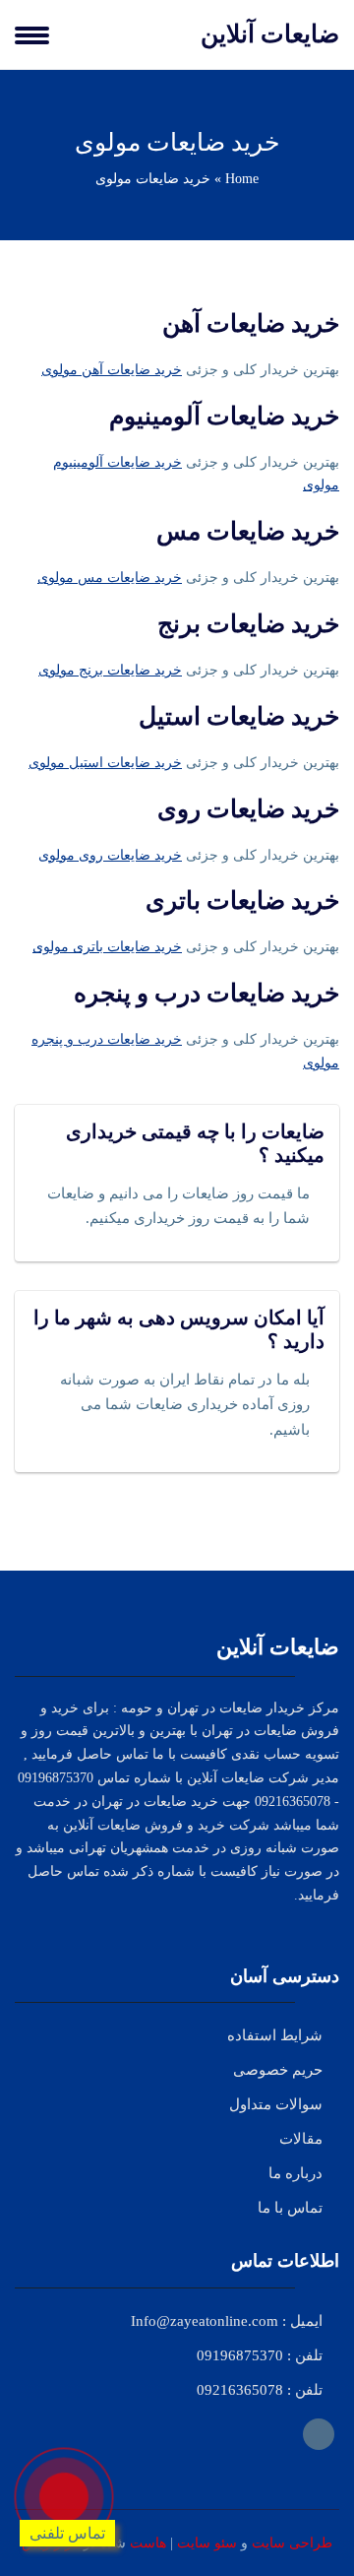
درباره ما (295, 2173)
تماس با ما (290, 2208)
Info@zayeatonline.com (205, 2321)
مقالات (301, 2139)
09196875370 (240, 2355)
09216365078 (240, 2390)
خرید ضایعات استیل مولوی (105, 763)
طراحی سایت (292, 2543)
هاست (148, 2543)
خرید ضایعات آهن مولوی (112, 370)
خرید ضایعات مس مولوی (110, 578)
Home (242, 179)
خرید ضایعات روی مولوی (110, 855)
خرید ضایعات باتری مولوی (107, 947)
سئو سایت (207, 2543)
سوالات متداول (276, 2104)
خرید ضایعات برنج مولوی (110, 670)
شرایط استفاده (275, 2035)
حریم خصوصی (278, 2070)
